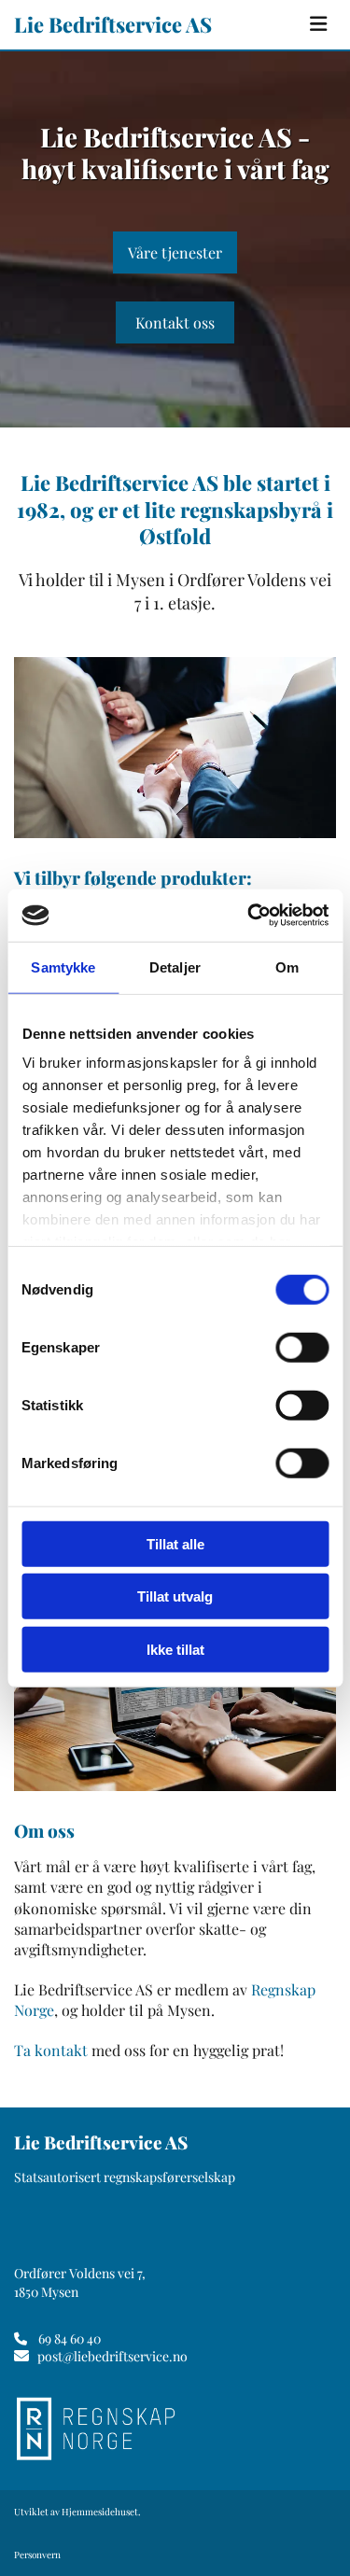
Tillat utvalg (175, 1596)
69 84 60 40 (70, 2338)
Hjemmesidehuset (100, 2512)
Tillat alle (175, 1543)
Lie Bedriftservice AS (113, 24)
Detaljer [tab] (175, 966)
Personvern (37, 2555)
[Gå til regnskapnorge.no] (173, 2429)
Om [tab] (287, 966)
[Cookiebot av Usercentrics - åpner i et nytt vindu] (249, 916)
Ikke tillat (175, 1649)
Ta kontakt (51, 2050)
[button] (318, 25)
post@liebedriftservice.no (112, 2356)
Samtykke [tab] (63, 966)
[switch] (302, 1347)
